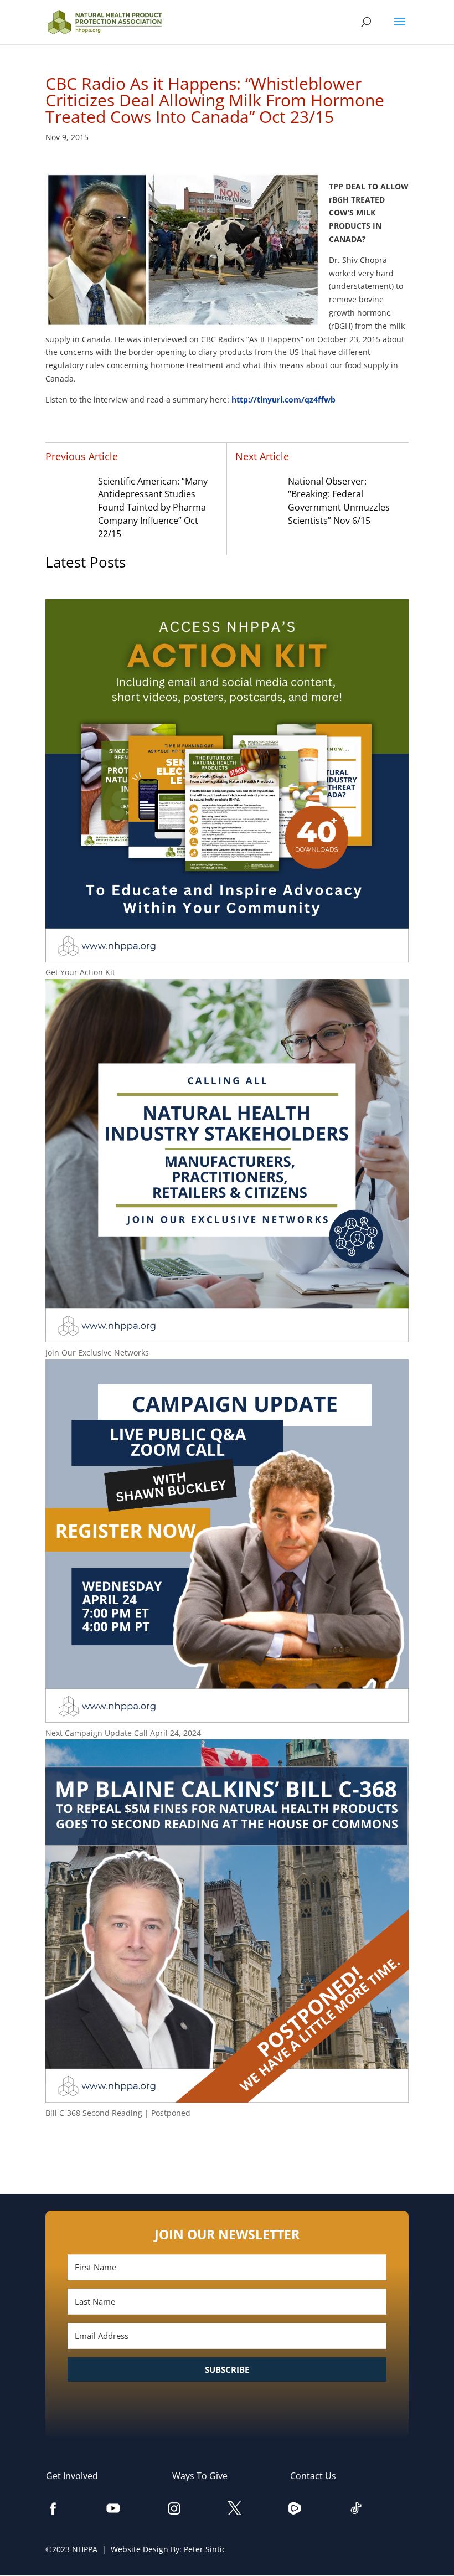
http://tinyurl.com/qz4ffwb (283, 400)
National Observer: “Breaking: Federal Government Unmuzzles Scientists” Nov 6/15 (339, 501)
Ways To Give (205, 2476)
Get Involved (78, 2476)
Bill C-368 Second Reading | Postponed (118, 2113)
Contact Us (319, 2476)
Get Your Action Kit (80, 972)
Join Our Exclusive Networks (97, 1353)
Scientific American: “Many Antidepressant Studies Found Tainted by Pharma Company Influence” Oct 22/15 (153, 508)
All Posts (227, 2149)
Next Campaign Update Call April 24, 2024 (123, 1733)
